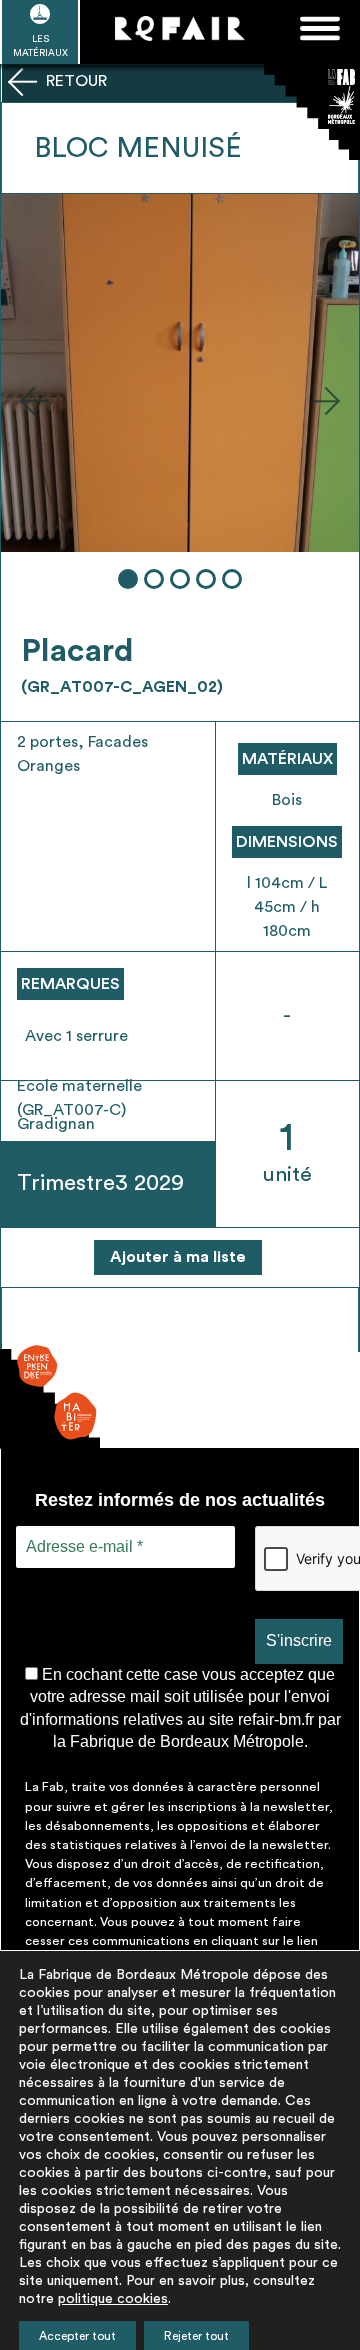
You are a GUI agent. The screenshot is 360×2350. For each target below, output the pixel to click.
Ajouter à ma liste (178, 1257)
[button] (34, 400)
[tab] (128, 579)
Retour (74, 81)
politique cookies (113, 2299)
